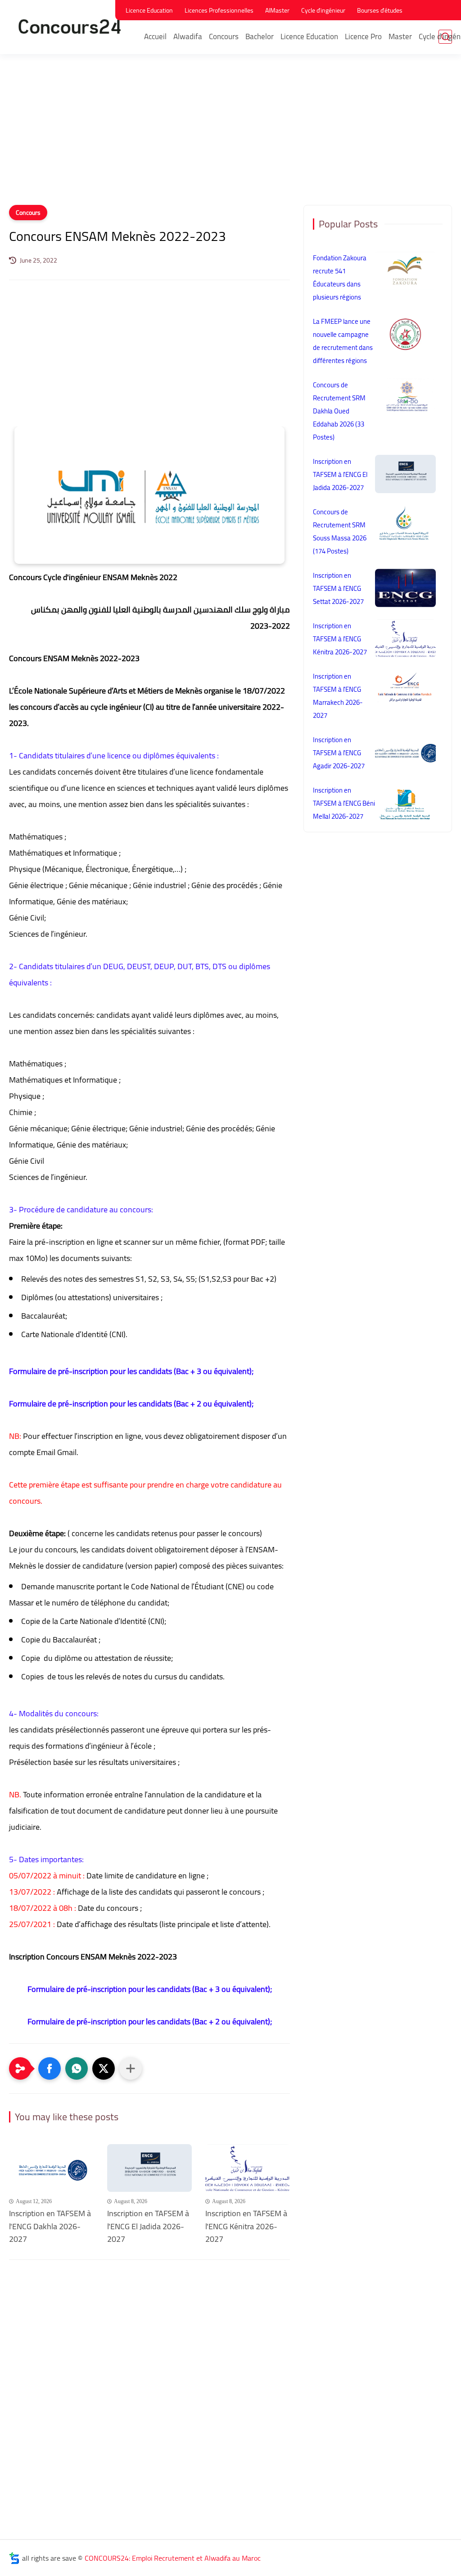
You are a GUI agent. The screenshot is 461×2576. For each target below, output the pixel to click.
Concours (224, 36)
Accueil (155, 36)
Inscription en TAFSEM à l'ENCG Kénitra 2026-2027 (246, 2227)
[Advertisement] (230, 135)
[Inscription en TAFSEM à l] (51, 2168)
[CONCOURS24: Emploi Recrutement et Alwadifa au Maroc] (70, 26)
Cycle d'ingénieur (323, 10)
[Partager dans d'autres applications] (131, 2068)
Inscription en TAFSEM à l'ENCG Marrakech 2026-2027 (338, 696)
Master (400, 36)
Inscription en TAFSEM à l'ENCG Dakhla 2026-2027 (50, 2227)
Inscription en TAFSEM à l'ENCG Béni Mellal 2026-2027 (344, 803)
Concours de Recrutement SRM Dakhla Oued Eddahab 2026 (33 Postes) (339, 411)
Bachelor (260, 36)
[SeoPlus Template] (14, 2558)
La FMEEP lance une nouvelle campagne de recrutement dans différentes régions (343, 341)
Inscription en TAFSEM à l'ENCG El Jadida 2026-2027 (148, 2227)
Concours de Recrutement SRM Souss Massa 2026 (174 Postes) (340, 531)
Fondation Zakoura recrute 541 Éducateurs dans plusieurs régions (340, 277)
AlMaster (277, 10)
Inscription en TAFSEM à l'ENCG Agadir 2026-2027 (339, 753)
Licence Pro (363, 36)
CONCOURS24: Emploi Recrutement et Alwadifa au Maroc (173, 2558)
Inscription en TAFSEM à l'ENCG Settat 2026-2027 (338, 588)
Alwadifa (188, 36)
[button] (50, 2068)
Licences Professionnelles (219, 10)
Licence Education (149, 10)
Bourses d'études (380, 10)
